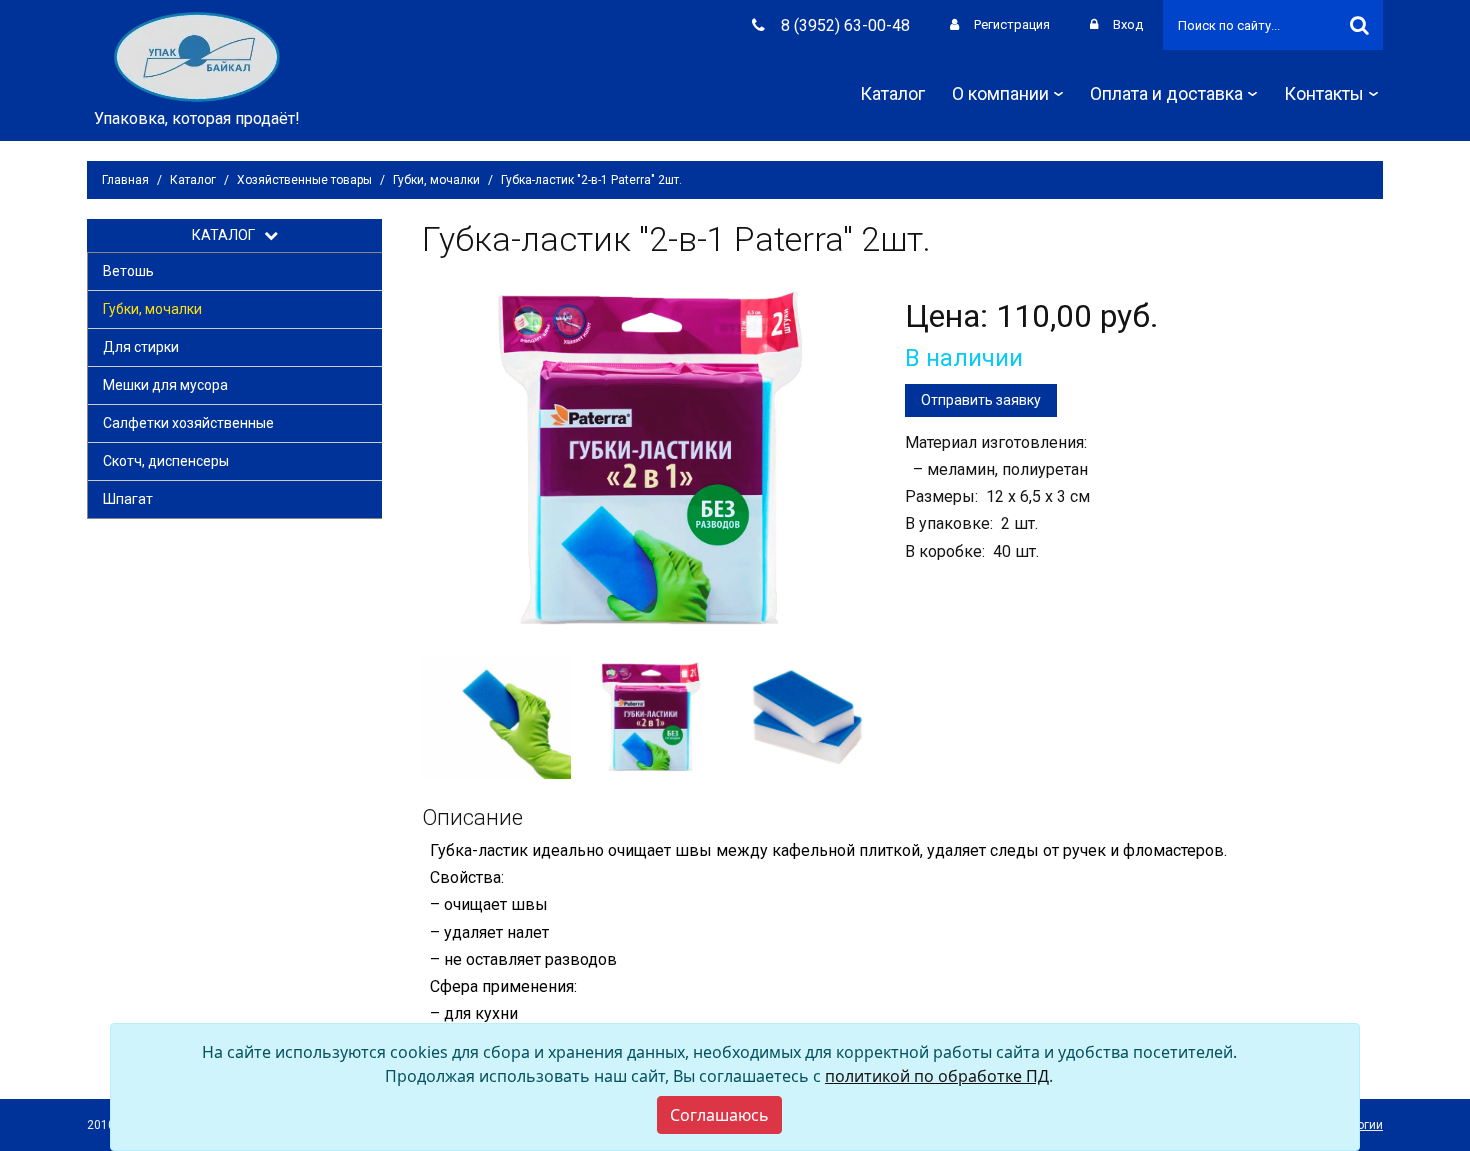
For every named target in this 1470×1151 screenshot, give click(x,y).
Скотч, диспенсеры (166, 461)
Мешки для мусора (165, 385)
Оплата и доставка (1166, 93)
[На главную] (197, 55)
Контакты (1324, 93)
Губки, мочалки (436, 180)
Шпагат (128, 499)
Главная (125, 180)
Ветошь (128, 271)
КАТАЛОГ (228, 235)
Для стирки (141, 347)
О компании (1000, 93)
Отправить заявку (981, 400)
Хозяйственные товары (304, 180)
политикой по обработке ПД (937, 1076)
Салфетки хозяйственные (188, 423)
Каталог (892, 93)
